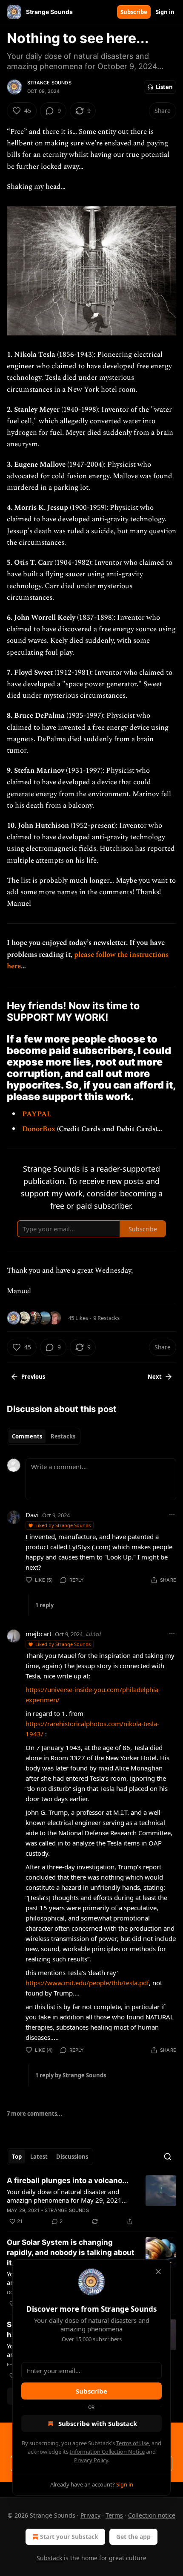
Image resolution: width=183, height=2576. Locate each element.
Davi (32, 1515)
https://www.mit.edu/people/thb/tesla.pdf (87, 1983)
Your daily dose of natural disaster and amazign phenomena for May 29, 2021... (67, 2196)
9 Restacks (106, 1318)
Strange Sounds (49, 83)
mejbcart (39, 1634)
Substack (49, 2558)
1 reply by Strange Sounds (71, 2075)
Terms (114, 2515)
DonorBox (40, 1129)
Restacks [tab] (63, 1436)
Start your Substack (69, 2537)
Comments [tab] (27, 1436)
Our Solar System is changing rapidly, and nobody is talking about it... (71, 2253)
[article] (91, 2201)
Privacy (90, 2515)
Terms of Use (133, 2443)
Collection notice (152, 2515)
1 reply (44, 1605)
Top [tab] (17, 2157)
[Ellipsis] (172, 1515)
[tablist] (44, 1436)
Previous (33, 1377)
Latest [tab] (39, 2157)
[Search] (168, 2157)
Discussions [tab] (72, 2157)
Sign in (165, 12)
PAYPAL (37, 1114)
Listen (164, 87)
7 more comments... (34, 2114)
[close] (158, 2272)
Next (155, 1377)
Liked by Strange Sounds (63, 1525)
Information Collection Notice (107, 2452)
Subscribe (134, 12)
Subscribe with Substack (98, 2423)
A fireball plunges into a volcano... (68, 2180)
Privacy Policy (91, 2460)
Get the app (133, 2537)
